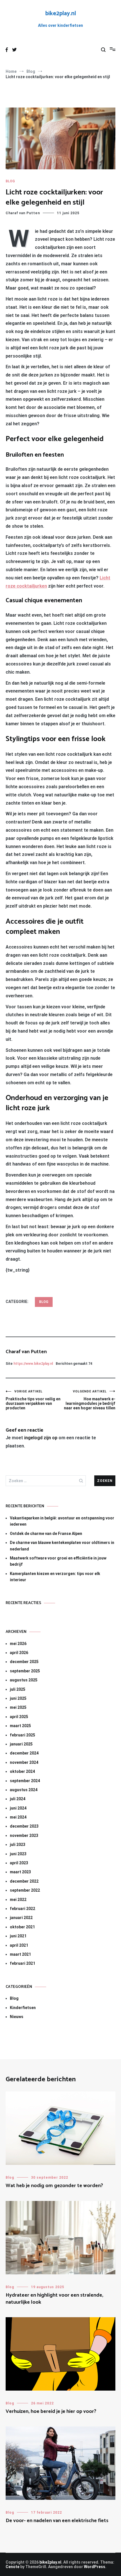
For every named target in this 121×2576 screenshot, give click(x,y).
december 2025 (24, 1662)
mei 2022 (18, 1900)
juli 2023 (18, 1845)
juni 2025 (18, 1698)
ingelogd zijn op (41, 1438)
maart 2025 (20, 1726)
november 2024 (24, 1762)
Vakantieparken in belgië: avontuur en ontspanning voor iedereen (62, 1521)
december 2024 (24, 1753)
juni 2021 (18, 1936)
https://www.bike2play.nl (33, 1364)
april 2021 (19, 1945)
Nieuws (17, 2017)
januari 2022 (21, 1918)
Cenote (13, 2567)
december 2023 (24, 1826)
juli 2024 (18, 1799)
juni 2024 (18, 1808)
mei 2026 (18, 1644)
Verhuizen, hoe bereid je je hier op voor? (51, 2411)
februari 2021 (23, 1963)
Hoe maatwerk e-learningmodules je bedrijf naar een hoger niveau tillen (90, 1400)
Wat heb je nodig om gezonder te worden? (54, 2186)
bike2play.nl (61, 14)
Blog (10, 181)
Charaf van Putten (23, 213)
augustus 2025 (24, 1680)
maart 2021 (20, 1954)
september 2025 (25, 1671)
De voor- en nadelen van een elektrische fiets (57, 2521)
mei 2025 (18, 1707)
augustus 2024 (24, 1790)
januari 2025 (21, 1744)
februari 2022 (23, 1909)
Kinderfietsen (23, 2008)
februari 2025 (23, 1735)
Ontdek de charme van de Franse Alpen (46, 1534)
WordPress (95, 2567)
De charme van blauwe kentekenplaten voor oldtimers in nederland (62, 1546)
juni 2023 (18, 1854)
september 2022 (25, 1890)
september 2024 (25, 1781)
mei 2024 (18, 1817)
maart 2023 (20, 1872)
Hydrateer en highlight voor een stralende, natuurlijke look (54, 2299)
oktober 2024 (22, 1771)
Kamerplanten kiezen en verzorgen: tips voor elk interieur (55, 1577)
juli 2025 (18, 1689)
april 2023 (19, 1863)
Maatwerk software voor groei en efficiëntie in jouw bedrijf (58, 1561)
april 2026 (19, 1653)
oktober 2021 (22, 1927)
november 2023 (24, 1835)
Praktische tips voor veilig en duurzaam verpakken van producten (33, 1400)
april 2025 (19, 1717)
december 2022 (24, 1881)
